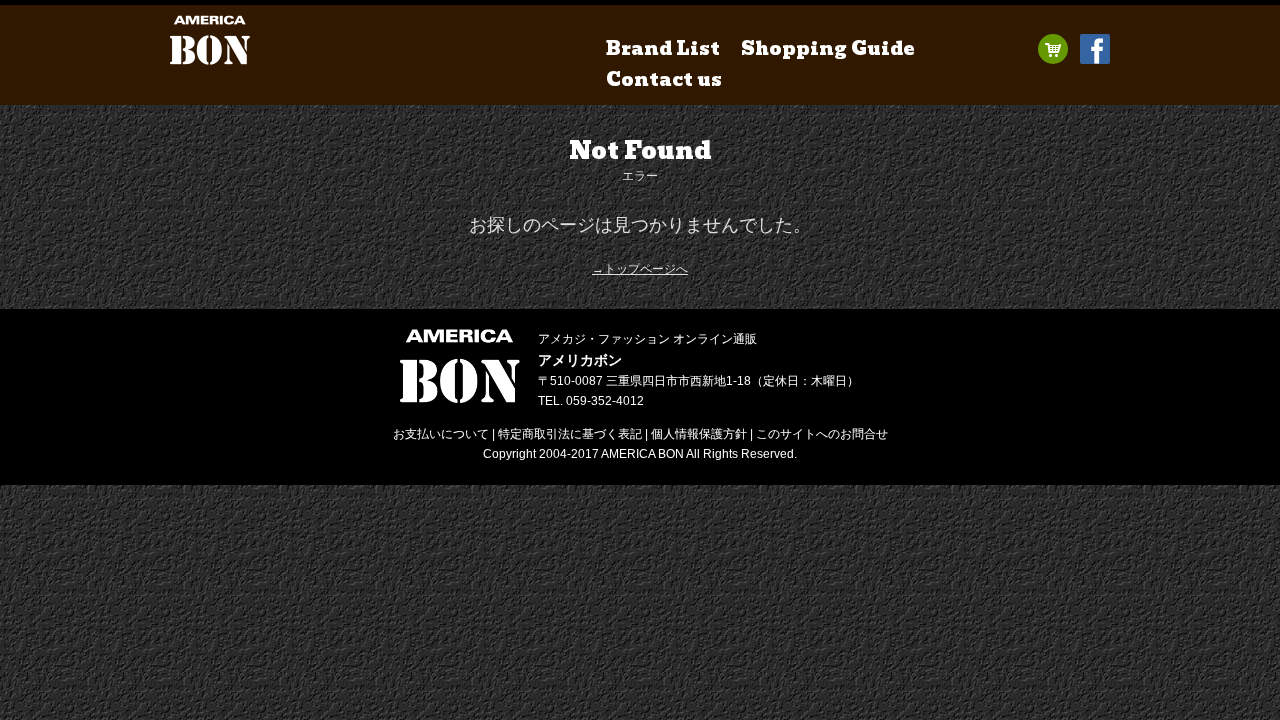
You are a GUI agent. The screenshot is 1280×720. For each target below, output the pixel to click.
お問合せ (822, 434)
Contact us (664, 79)
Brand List (663, 48)
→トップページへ (640, 269)
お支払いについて (441, 434)
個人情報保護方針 (699, 434)
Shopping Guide (828, 48)
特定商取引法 (570, 434)
